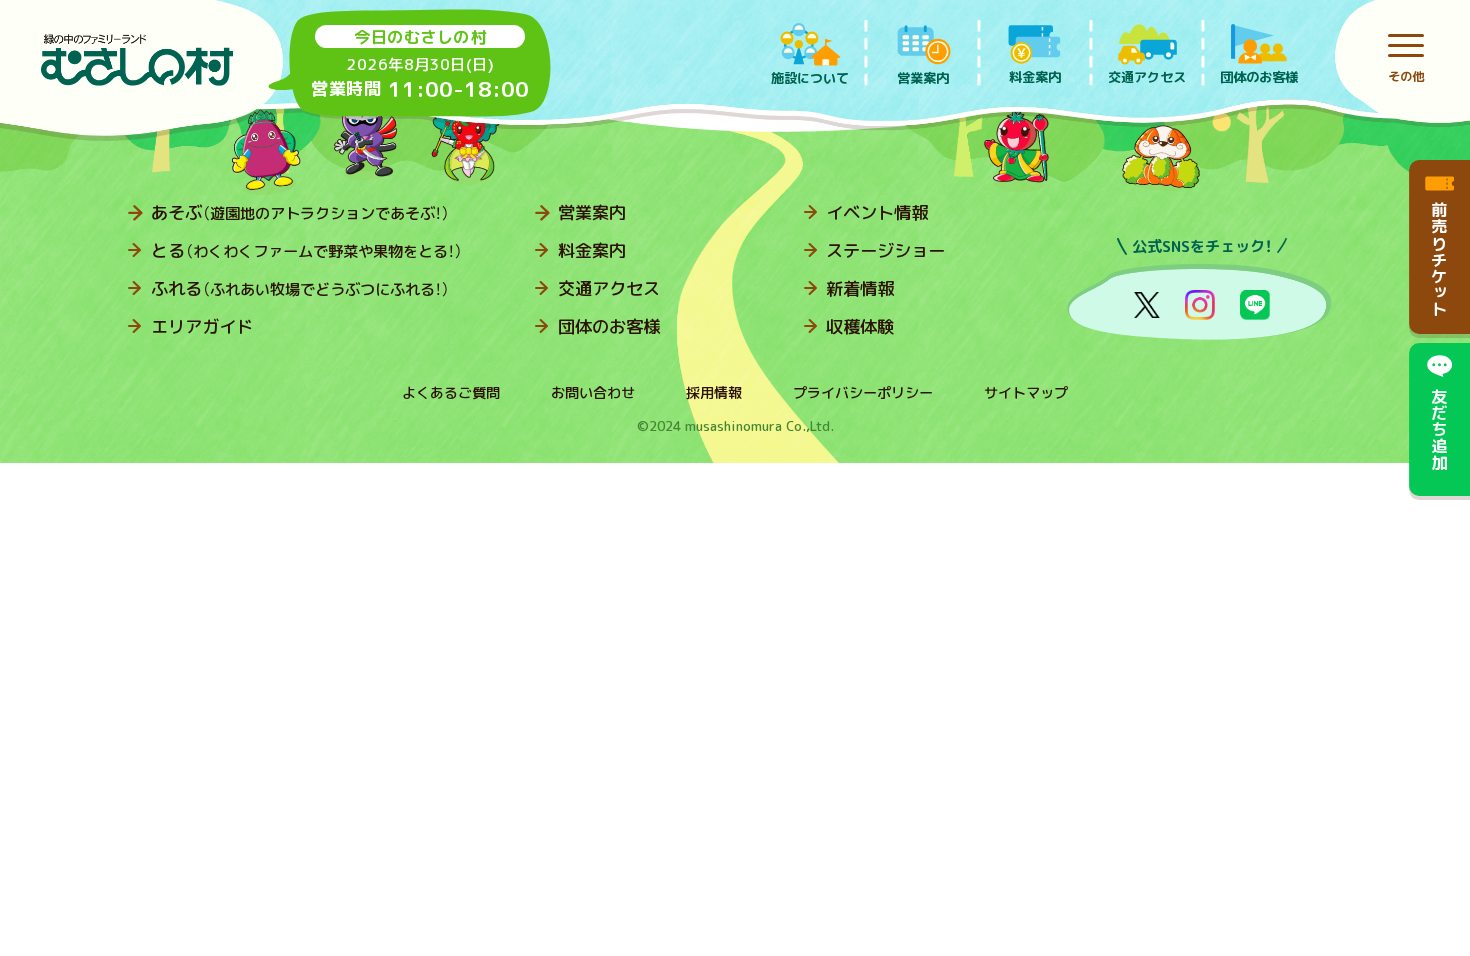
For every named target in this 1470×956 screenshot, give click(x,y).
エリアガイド (202, 326)
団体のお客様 (609, 326)
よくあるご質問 (451, 393)
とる (307, 250)
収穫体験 (860, 326)
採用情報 (714, 393)
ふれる (300, 288)
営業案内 (592, 212)
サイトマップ (1026, 393)
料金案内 (592, 250)
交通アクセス (609, 288)
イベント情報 (877, 212)
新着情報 (860, 288)
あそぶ (300, 212)
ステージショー (885, 250)
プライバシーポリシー (863, 393)
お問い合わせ (593, 393)
